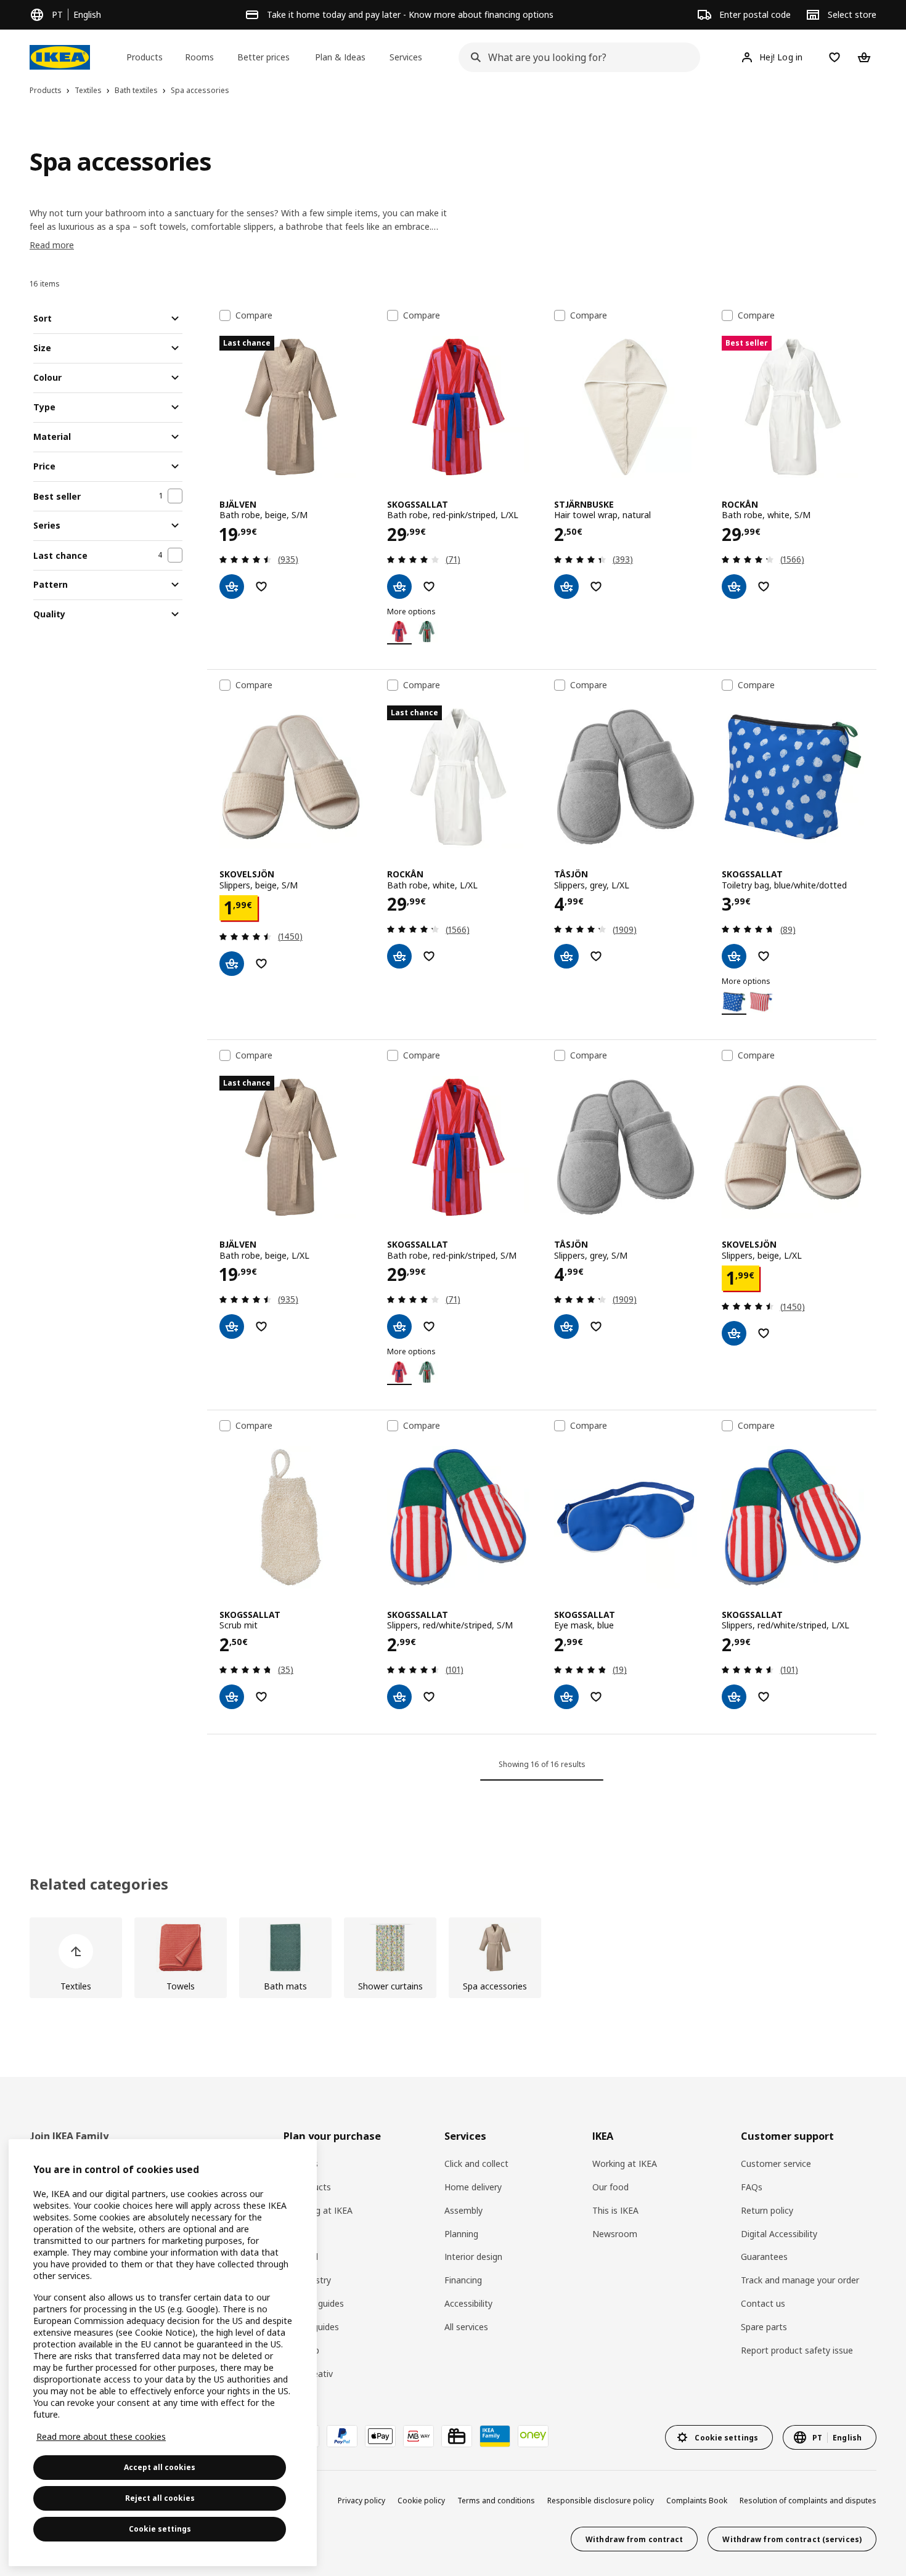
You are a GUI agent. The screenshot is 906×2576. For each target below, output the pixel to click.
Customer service (776, 2164)
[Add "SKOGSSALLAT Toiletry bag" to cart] (734, 956)
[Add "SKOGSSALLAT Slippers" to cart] (399, 1697)
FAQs (752, 2187)
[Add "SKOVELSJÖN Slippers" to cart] (232, 964)
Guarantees (764, 2257)
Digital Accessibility (779, 2234)
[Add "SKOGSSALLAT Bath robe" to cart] (399, 587)
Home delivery (473, 2187)
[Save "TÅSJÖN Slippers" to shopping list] (596, 956)
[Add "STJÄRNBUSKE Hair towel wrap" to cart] (566, 587)
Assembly (463, 2210)
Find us (298, 2234)
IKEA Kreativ (308, 2374)
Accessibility (468, 2303)
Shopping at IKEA (318, 2210)
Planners (301, 2164)
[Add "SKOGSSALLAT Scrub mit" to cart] (232, 1697)
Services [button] (406, 57)
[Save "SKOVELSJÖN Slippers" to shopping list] (261, 964)
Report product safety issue (797, 2350)
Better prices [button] (263, 57)
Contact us (763, 2303)
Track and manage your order (800, 2280)
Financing (463, 2280)
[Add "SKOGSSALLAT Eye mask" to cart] (566, 1697)
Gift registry (307, 2280)
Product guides (314, 2303)
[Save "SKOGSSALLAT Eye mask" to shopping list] (596, 1697)
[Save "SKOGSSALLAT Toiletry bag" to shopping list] (764, 956)
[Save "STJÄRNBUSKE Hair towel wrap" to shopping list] (596, 587)
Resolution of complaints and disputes (808, 2501)
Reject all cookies (160, 2498)
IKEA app (301, 2350)
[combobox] (575, 57)
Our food (610, 2187)
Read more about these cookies (101, 2436)
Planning (461, 2234)
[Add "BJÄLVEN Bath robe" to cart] (232, 587)
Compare (254, 315)
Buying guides (311, 2327)
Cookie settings (160, 2529)
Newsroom (615, 2234)
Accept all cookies (160, 2467)
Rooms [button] (199, 57)
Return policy (767, 2210)
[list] (453, 1958)
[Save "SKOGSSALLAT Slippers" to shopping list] (429, 1697)
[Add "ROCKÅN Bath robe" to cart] (734, 587)
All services (466, 2327)
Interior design (473, 2257)
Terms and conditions (496, 2501)
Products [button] (145, 57)
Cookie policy (421, 2501)
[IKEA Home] (60, 57)
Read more (52, 245)
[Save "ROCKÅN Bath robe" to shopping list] (764, 587)
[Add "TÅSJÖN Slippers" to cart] (566, 956)
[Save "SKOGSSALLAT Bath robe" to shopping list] (429, 587)
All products (307, 2187)
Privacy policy (361, 2501)
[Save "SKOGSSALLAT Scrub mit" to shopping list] (261, 1697)
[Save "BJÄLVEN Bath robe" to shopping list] (261, 587)
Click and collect (476, 2164)
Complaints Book (697, 2501)
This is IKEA (615, 2210)
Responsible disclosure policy (601, 2501)
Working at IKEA (625, 2164)
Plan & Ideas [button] (340, 57)
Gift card (301, 2257)
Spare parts (764, 2327)
